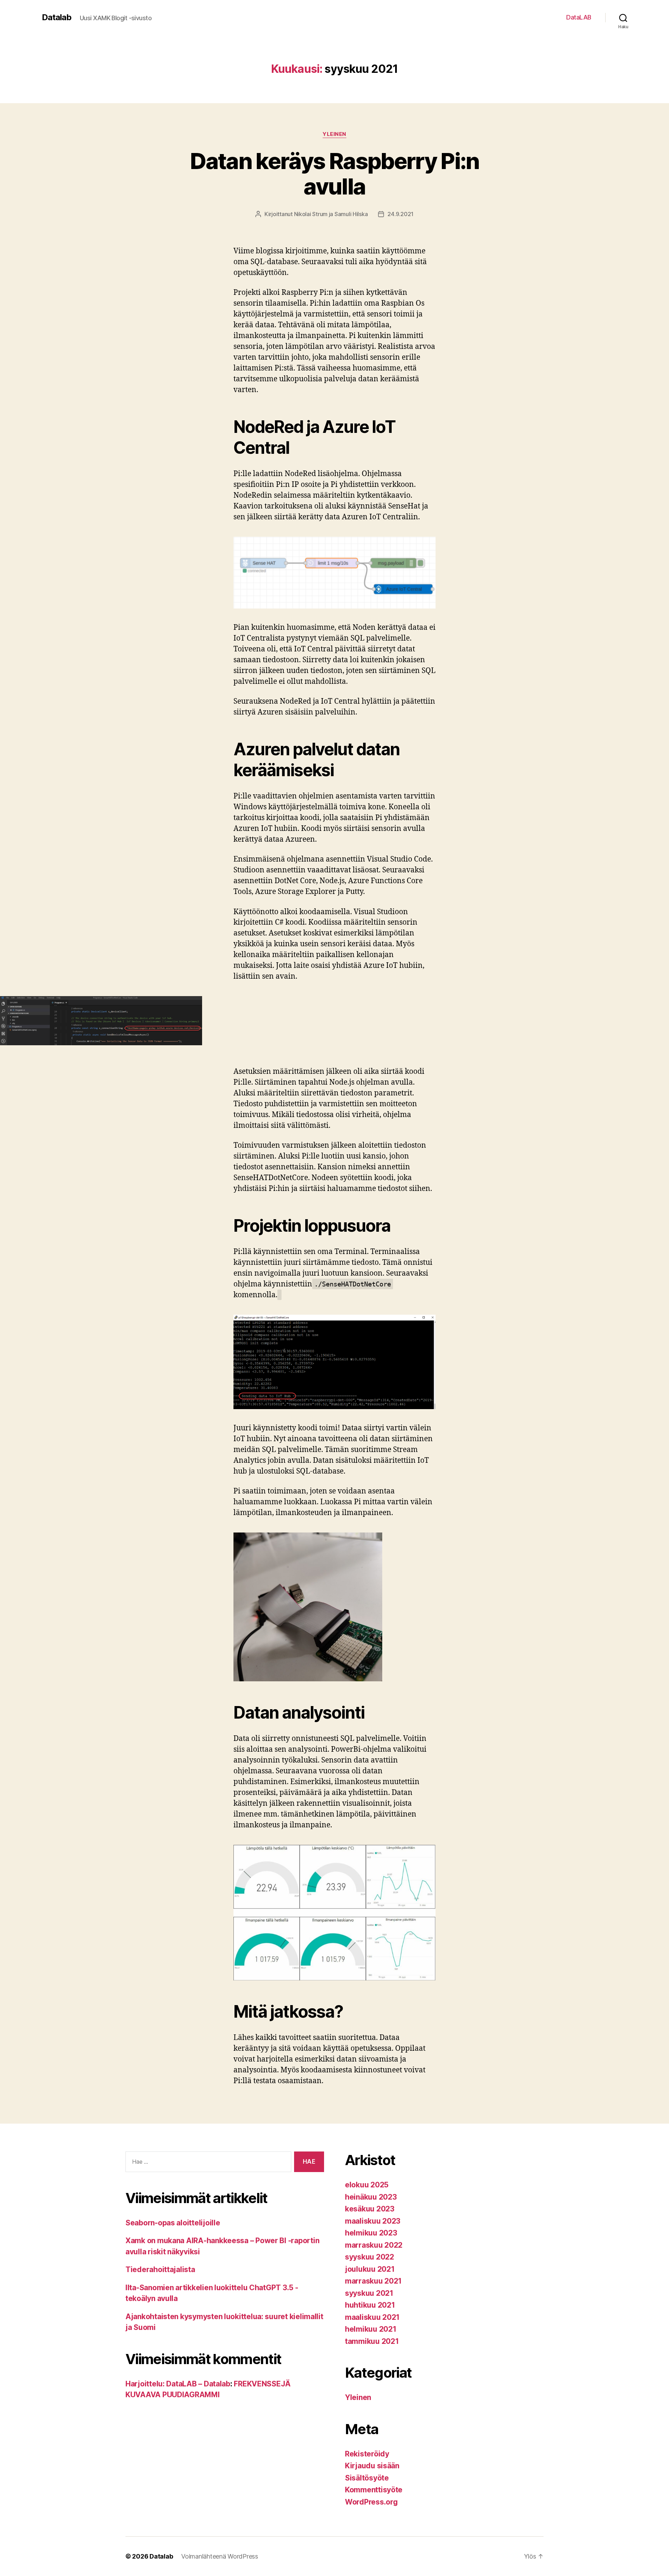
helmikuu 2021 (371, 2329)
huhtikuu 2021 (370, 2305)
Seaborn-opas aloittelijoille (173, 2223)
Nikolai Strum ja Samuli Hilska (331, 214)
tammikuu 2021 (372, 2341)
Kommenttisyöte (374, 2490)
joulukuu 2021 (370, 2269)
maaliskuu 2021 (372, 2317)
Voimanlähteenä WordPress (220, 2556)
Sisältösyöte (367, 2478)
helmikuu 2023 (371, 2233)
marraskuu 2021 (373, 2281)
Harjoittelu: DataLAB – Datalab (178, 2384)
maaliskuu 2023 (373, 2221)
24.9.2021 (401, 214)
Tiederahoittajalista (160, 2269)
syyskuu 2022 (370, 2257)
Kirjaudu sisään (372, 2466)
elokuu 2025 (367, 2185)
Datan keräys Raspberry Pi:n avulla (334, 174)
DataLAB (579, 17)
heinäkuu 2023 (371, 2197)
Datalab (57, 17)
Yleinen (334, 134)
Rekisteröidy (367, 2454)
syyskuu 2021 (369, 2293)
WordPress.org (371, 2502)
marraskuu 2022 (374, 2245)
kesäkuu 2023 (370, 2209)
